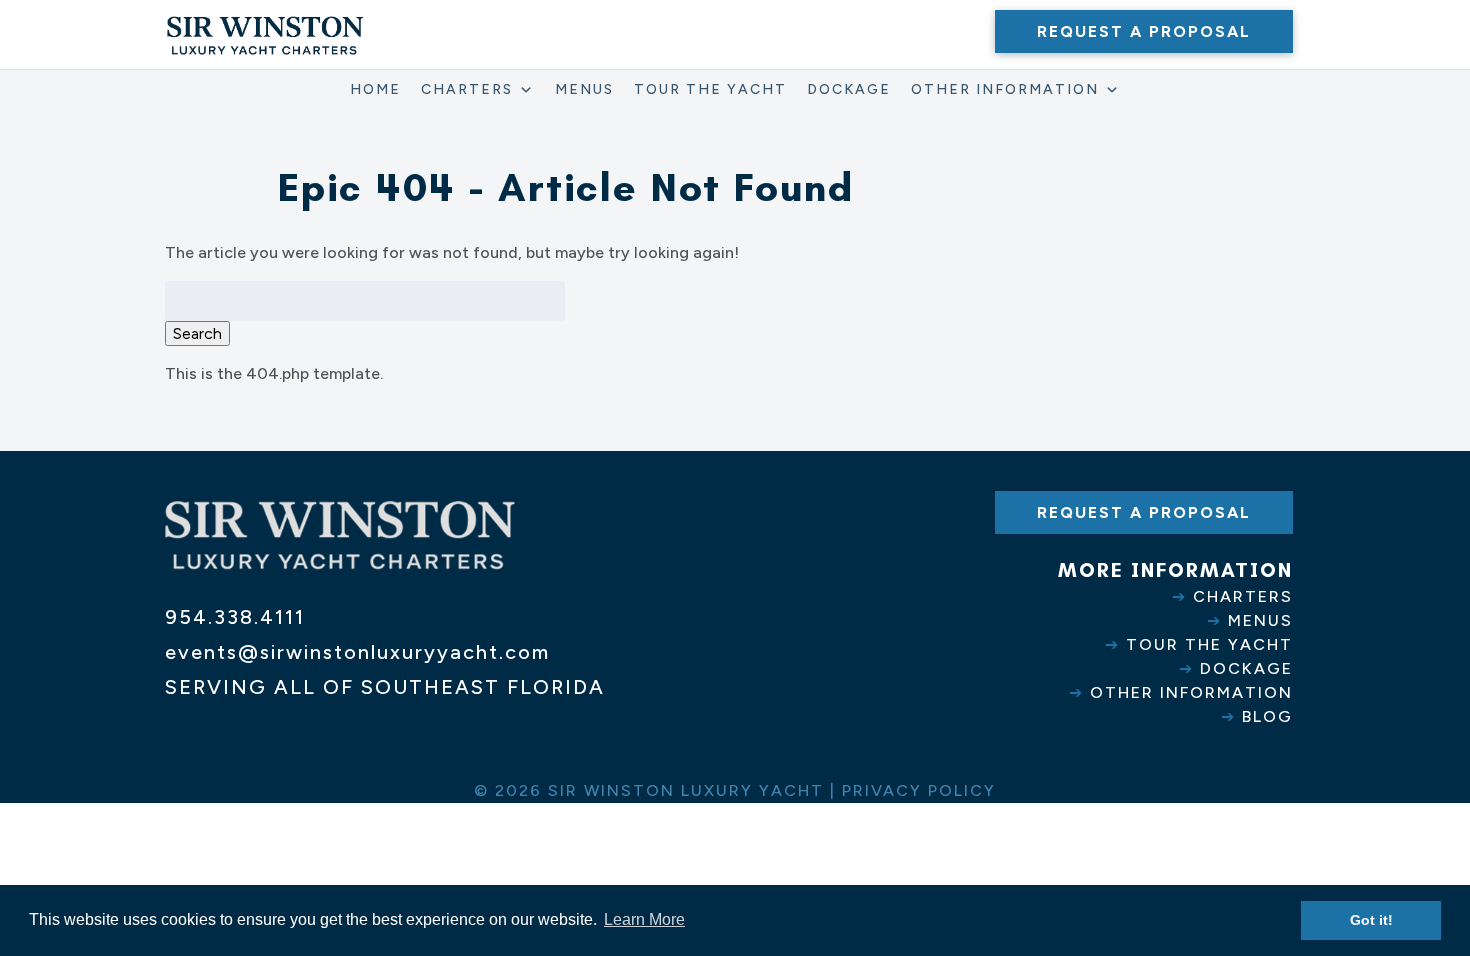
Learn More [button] (644, 919)
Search (197, 333)
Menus (584, 89)
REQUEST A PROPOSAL (1144, 31)
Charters (467, 89)
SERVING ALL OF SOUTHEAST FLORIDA (385, 687)
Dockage (849, 89)
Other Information (1005, 89)
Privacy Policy (919, 790)
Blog (1267, 716)
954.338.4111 (235, 617)
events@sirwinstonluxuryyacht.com (357, 652)
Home (375, 89)
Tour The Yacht (710, 89)
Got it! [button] (1371, 920)
